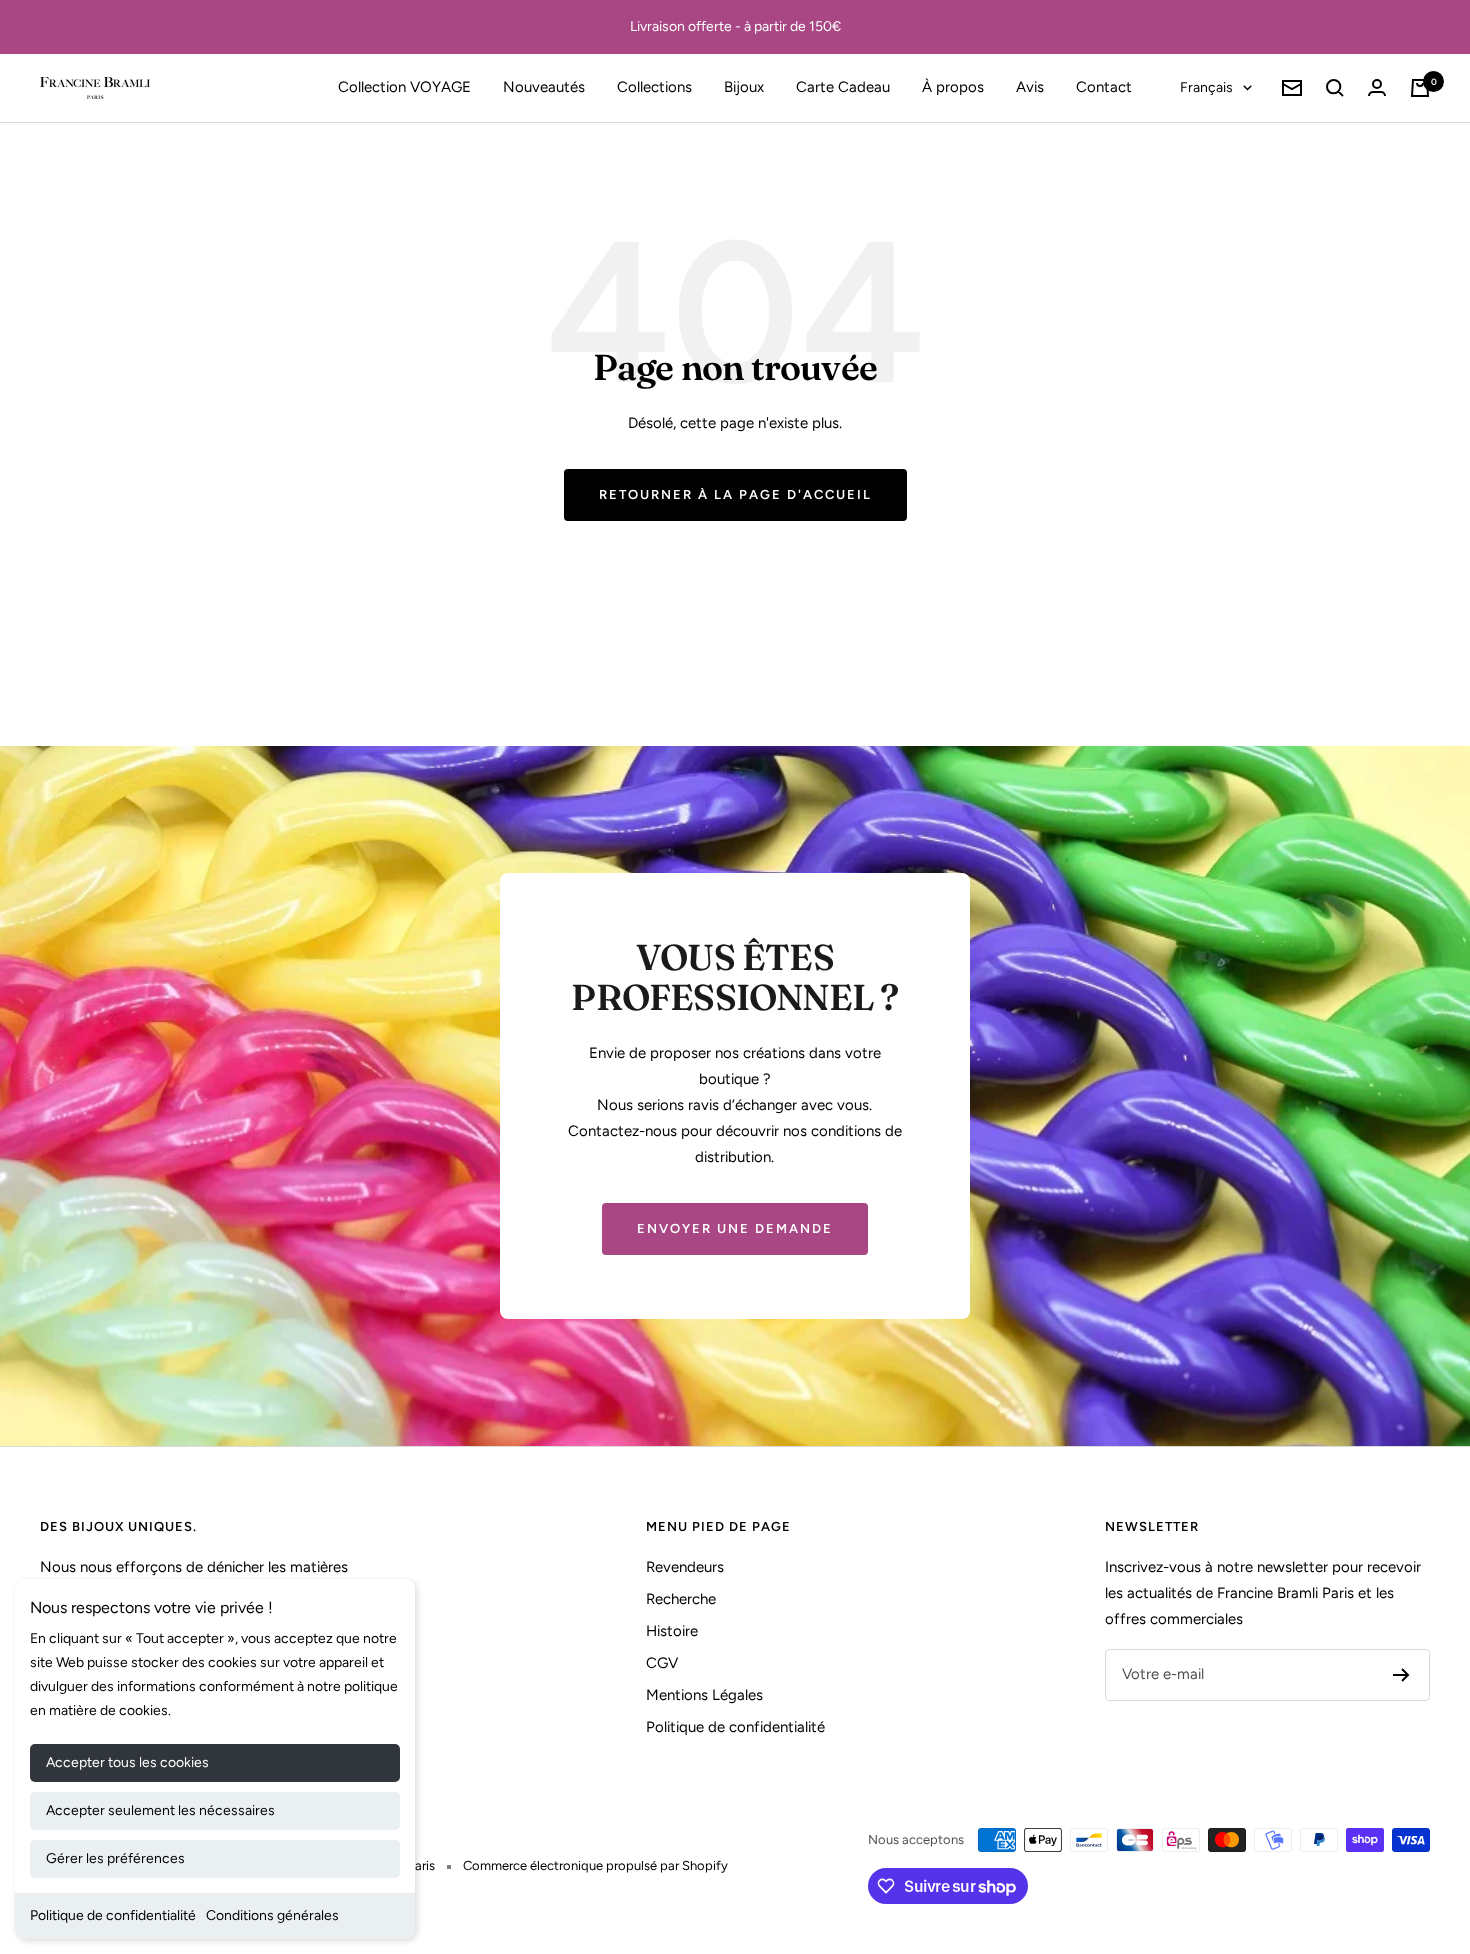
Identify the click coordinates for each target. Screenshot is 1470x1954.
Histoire (672, 1631)
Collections (654, 87)
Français (1206, 87)
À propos (953, 87)
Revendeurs (685, 1567)
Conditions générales (272, 1915)
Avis (1030, 87)
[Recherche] (1335, 88)
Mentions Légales (704, 1695)
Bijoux (744, 87)
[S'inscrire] (1401, 1675)
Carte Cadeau (843, 87)
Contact (1104, 87)
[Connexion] (1377, 87)
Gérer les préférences (115, 1858)
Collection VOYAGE (404, 87)
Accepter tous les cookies (127, 1762)
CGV (662, 1663)
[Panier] (1420, 88)
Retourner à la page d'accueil (735, 494)
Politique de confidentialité (113, 1915)
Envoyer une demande (735, 1228)
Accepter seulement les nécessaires (160, 1810)
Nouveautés (544, 87)
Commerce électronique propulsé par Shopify (595, 1865)
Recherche (681, 1599)
